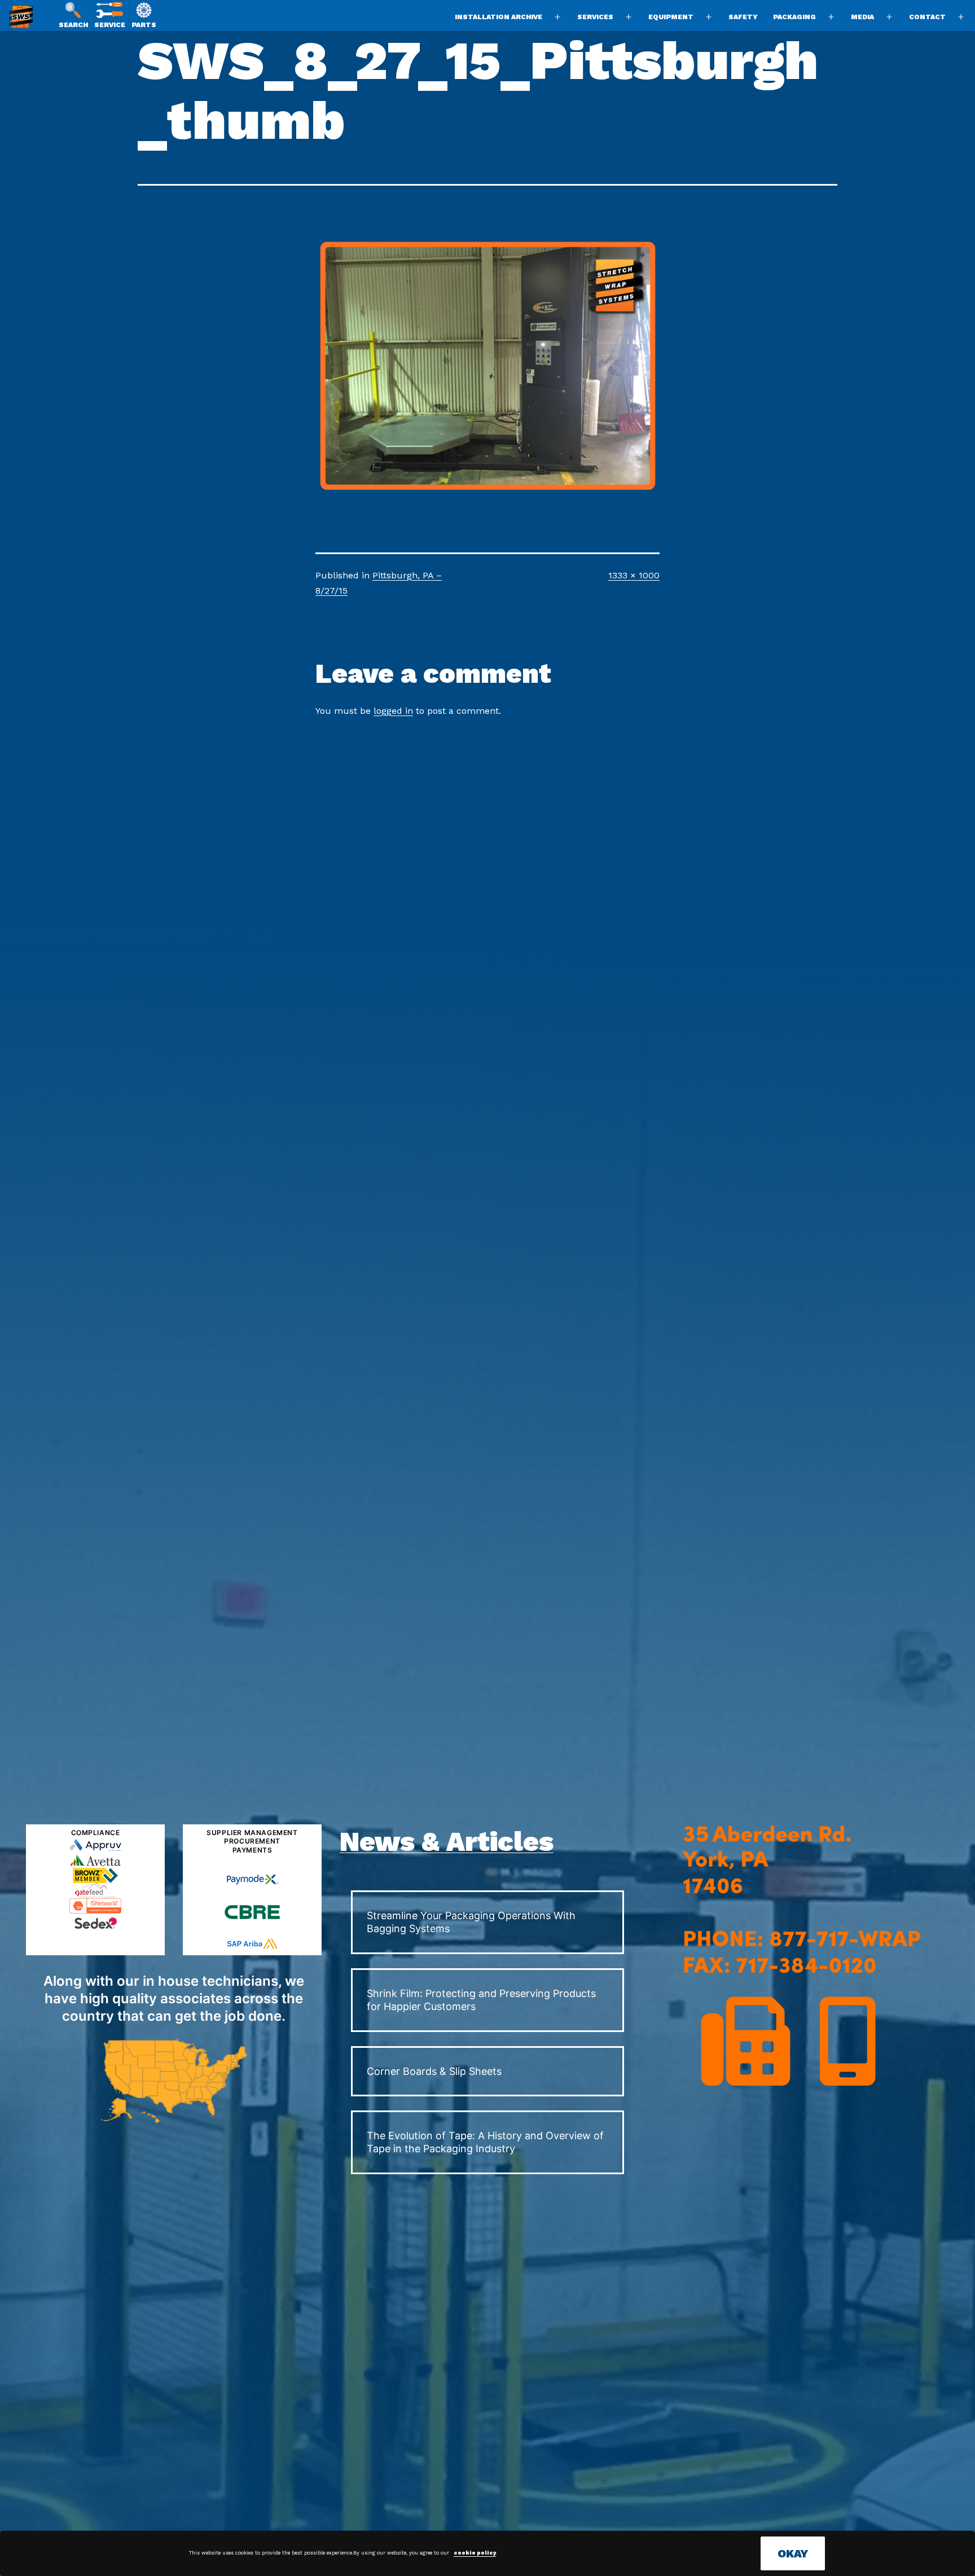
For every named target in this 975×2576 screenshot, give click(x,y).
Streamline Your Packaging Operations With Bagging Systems (471, 1922)
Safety (743, 17)
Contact (927, 17)
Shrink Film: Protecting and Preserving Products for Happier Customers (481, 2000)
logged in (393, 711)
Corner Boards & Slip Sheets (434, 2071)
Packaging (794, 17)
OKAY (793, 2553)
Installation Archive (499, 17)
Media (862, 17)
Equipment (671, 17)
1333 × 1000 (634, 575)
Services (595, 17)
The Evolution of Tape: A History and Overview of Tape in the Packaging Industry (485, 2142)
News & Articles (447, 1842)
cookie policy (475, 2553)
